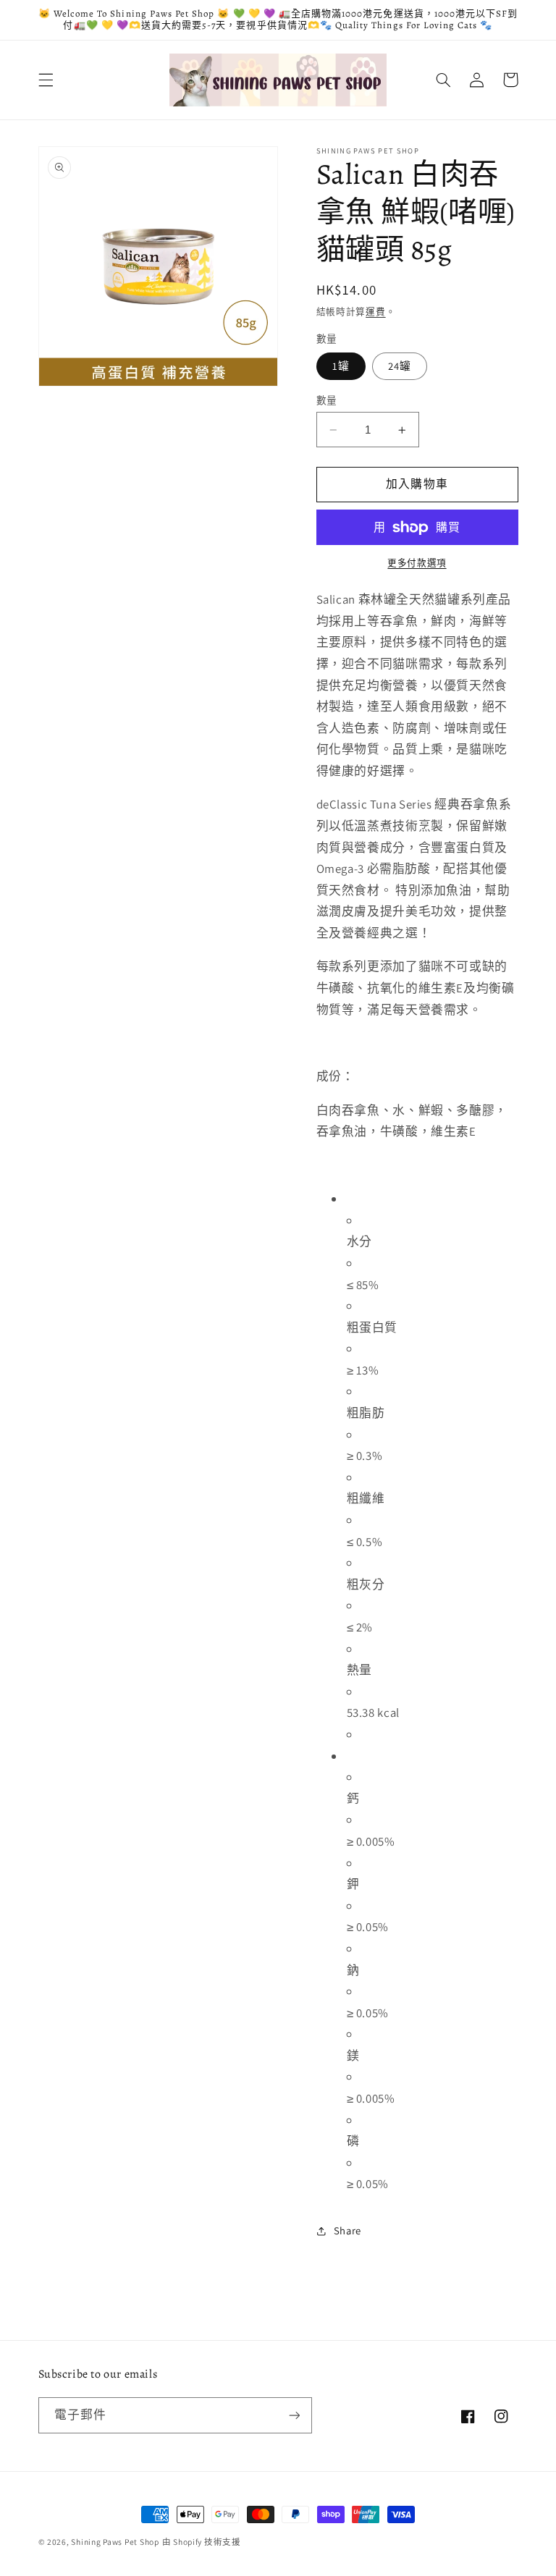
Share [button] (347, 2230)
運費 (375, 312)
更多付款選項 (417, 563)
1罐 (341, 366)
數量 (327, 400)
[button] (46, 80)
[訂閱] (294, 2415)
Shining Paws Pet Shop (115, 2542)
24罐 (400, 366)
